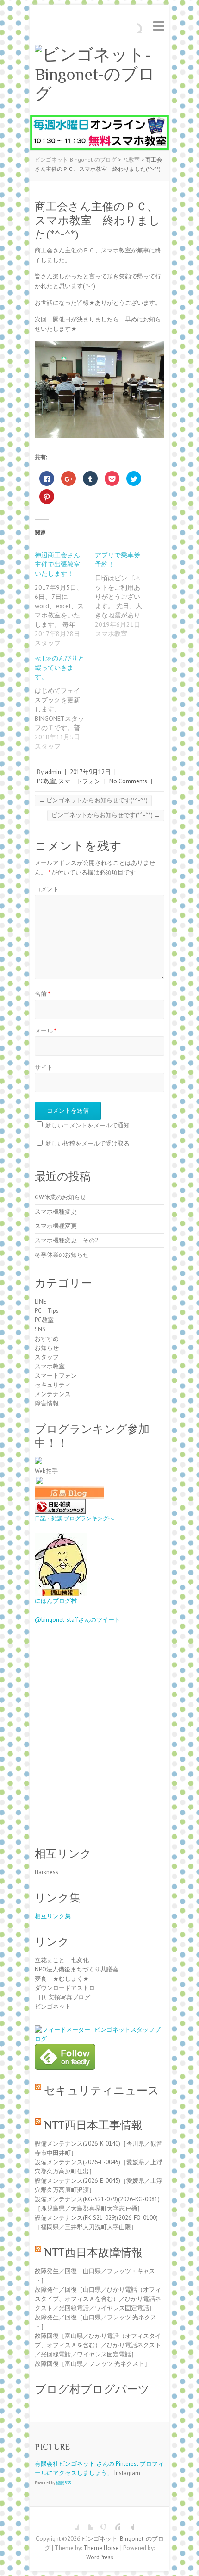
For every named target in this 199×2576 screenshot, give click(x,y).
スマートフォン (79, 781)
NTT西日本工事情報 (93, 2125)
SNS (40, 1329)
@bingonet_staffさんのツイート (78, 1620)
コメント (47, 889)
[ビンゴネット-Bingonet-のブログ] (99, 74)
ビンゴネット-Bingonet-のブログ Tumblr (127, 2523)
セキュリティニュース (102, 2090)
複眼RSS (63, 2483)
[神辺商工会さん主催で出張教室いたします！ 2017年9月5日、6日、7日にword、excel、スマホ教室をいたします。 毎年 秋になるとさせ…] (65, 599)
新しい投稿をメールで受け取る (87, 1143)
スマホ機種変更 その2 (66, 1240)
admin (53, 772)
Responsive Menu (159, 26)
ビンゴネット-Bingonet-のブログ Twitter (86, 2523)
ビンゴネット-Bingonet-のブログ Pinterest (113, 2523)
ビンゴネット (53, 2006)
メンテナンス (53, 1394)
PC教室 (47, 781)
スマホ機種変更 (56, 1212)
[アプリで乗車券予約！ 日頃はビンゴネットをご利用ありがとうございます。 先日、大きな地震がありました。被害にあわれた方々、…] (125, 594)
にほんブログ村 (56, 1601)
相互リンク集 (53, 1916)
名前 (43, 994)
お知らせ (47, 1348)
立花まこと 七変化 (62, 1960)
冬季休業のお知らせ (62, 1255)
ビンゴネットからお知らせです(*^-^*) (93, 800)
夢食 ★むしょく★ (62, 1979)
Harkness (47, 1872)
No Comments (128, 781)
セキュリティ (53, 1385)
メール (46, 1031)
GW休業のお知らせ (60, 1197)
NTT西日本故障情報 (93, 2252)
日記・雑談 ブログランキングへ (74, 1518)
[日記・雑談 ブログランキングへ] (60, 1504)
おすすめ (47, 1338)
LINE (40, 1301)
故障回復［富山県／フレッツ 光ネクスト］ (93, 2364)
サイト (44, 1068)
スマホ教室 (50, 1366)
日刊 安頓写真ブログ (62, 1997)
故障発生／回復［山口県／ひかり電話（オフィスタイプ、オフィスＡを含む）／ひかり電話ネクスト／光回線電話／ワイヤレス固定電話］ (98, 2299)
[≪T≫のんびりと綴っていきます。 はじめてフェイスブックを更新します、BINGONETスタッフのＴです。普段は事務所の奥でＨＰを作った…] (65, 702)
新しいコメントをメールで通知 (87, 1125)
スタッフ (47, 1357)
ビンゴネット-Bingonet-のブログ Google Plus (99, 2523)
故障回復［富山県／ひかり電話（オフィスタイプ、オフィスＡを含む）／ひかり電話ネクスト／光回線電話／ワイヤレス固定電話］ (98, 2345)
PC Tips (47, 1311)
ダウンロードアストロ (65, 1988)
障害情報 (47, 1403)
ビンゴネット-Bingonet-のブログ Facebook (72, 2523)
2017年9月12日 (90, 772)
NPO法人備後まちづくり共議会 (77, 1969)
